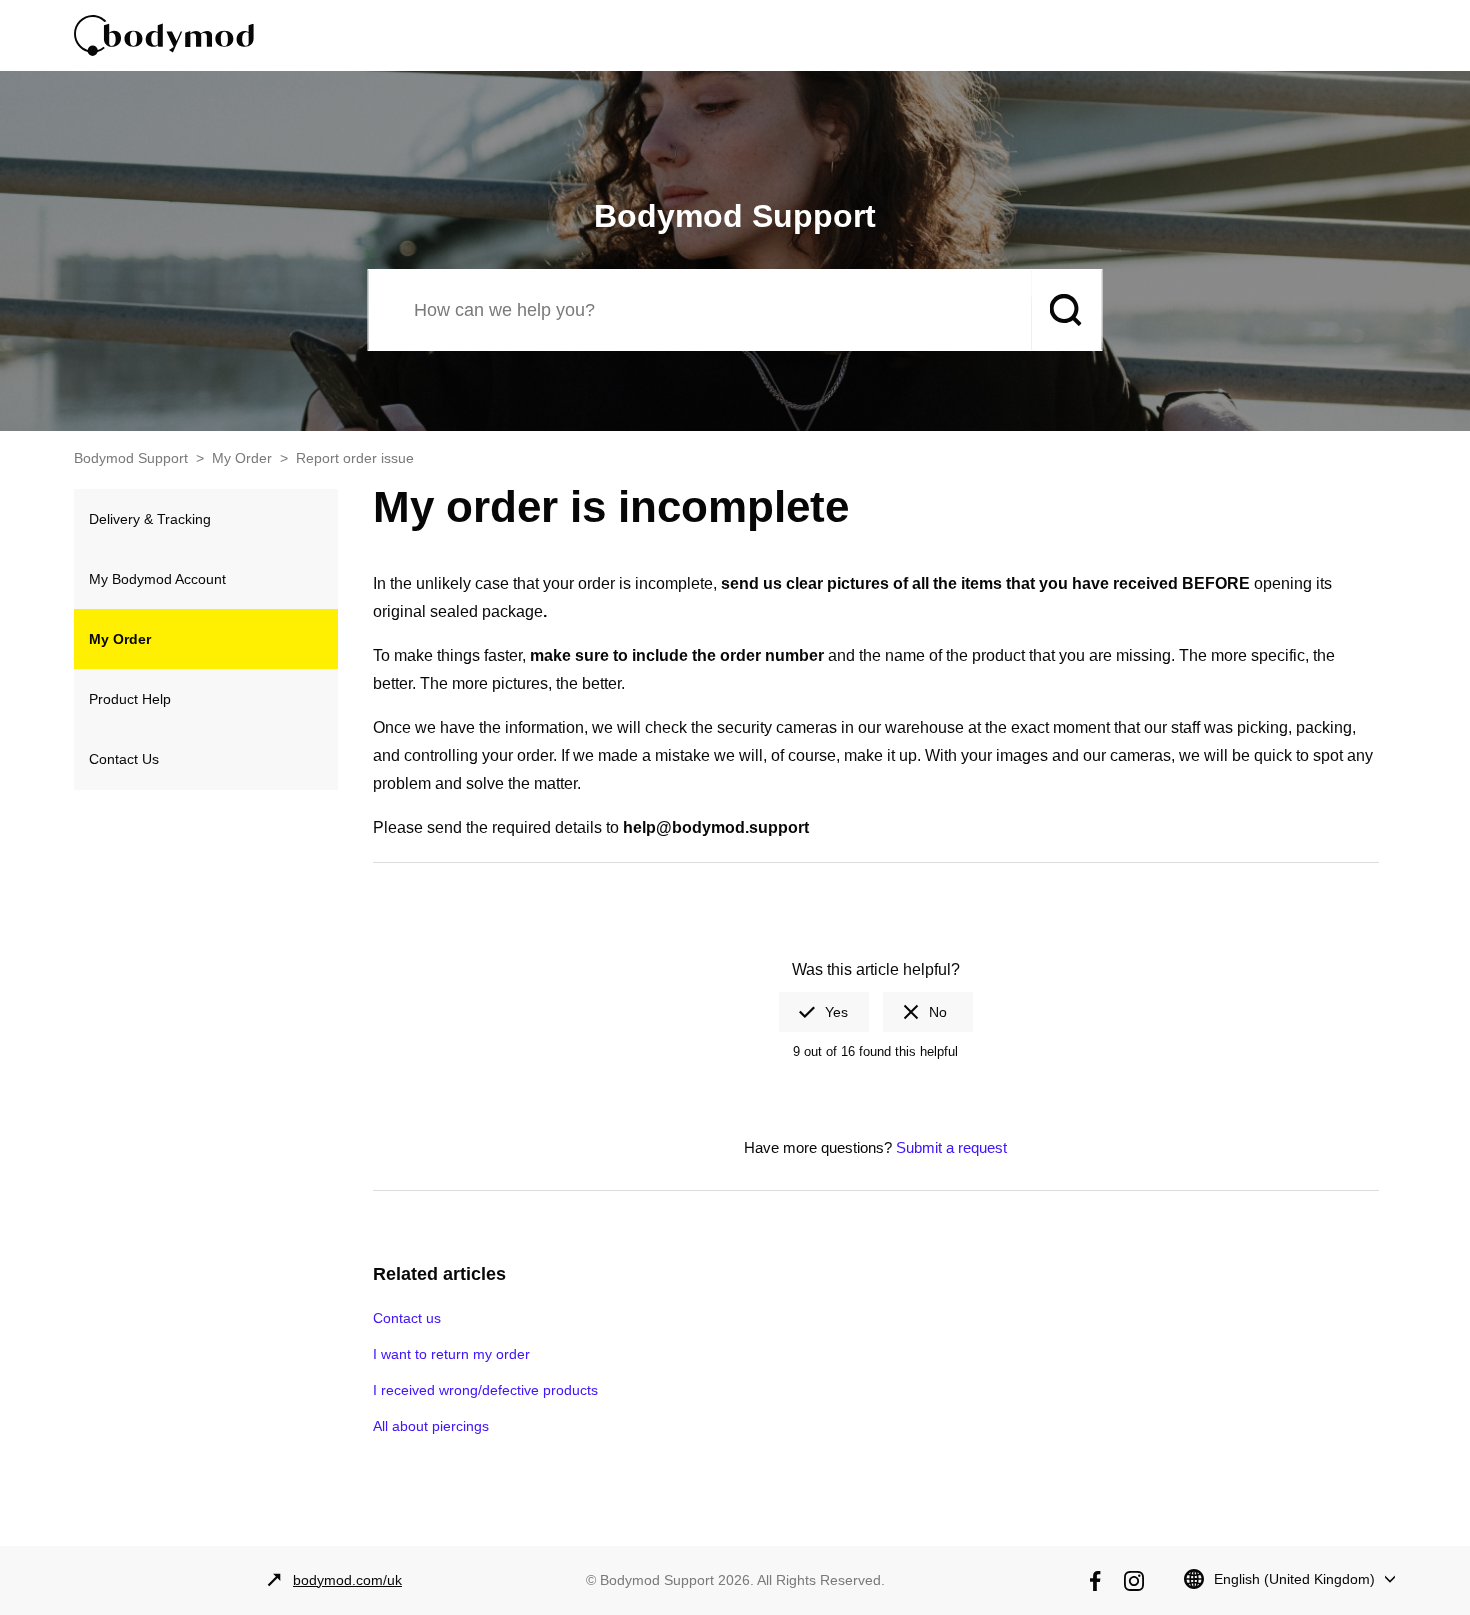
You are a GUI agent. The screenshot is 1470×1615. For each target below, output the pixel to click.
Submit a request (951, 1147)
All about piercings (431, 1426)
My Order (242, 458)
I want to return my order (451, 1354)
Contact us (407, 1318)
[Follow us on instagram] (1134, 1581)
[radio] (824, 1012)
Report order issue (355, 458)
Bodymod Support (131, 458)
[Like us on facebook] (1095, 1581)
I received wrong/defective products (485, 1390)
